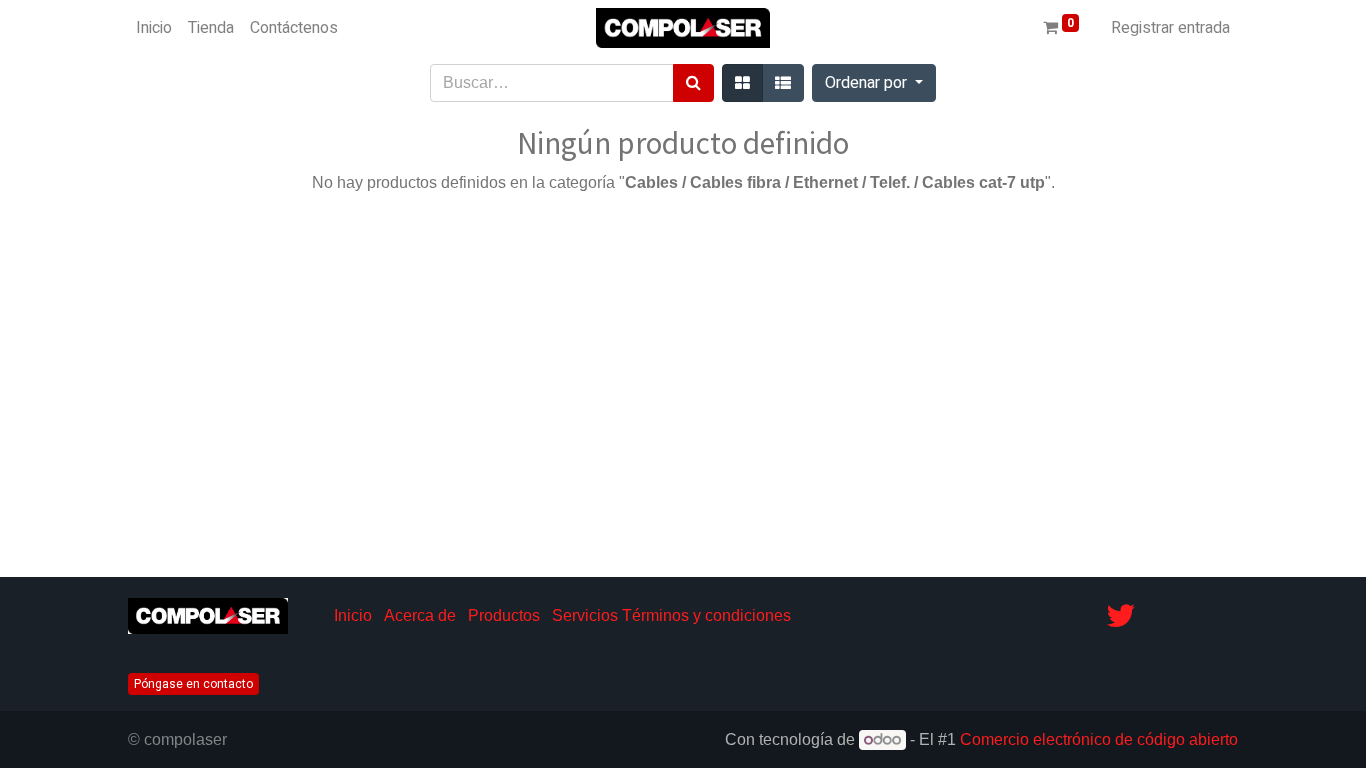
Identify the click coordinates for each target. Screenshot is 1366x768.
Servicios (585, 615)
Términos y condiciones (706, 615)
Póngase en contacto (193, 684)
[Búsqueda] (693, 83)
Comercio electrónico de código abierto (1099, 739)
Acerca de (420, 615)
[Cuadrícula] (742, 83)
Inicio (353, 615)
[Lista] (783, 83)
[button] (874, 83)
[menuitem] (154, 28)
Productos (504, 615)
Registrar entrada (1170, 28)
